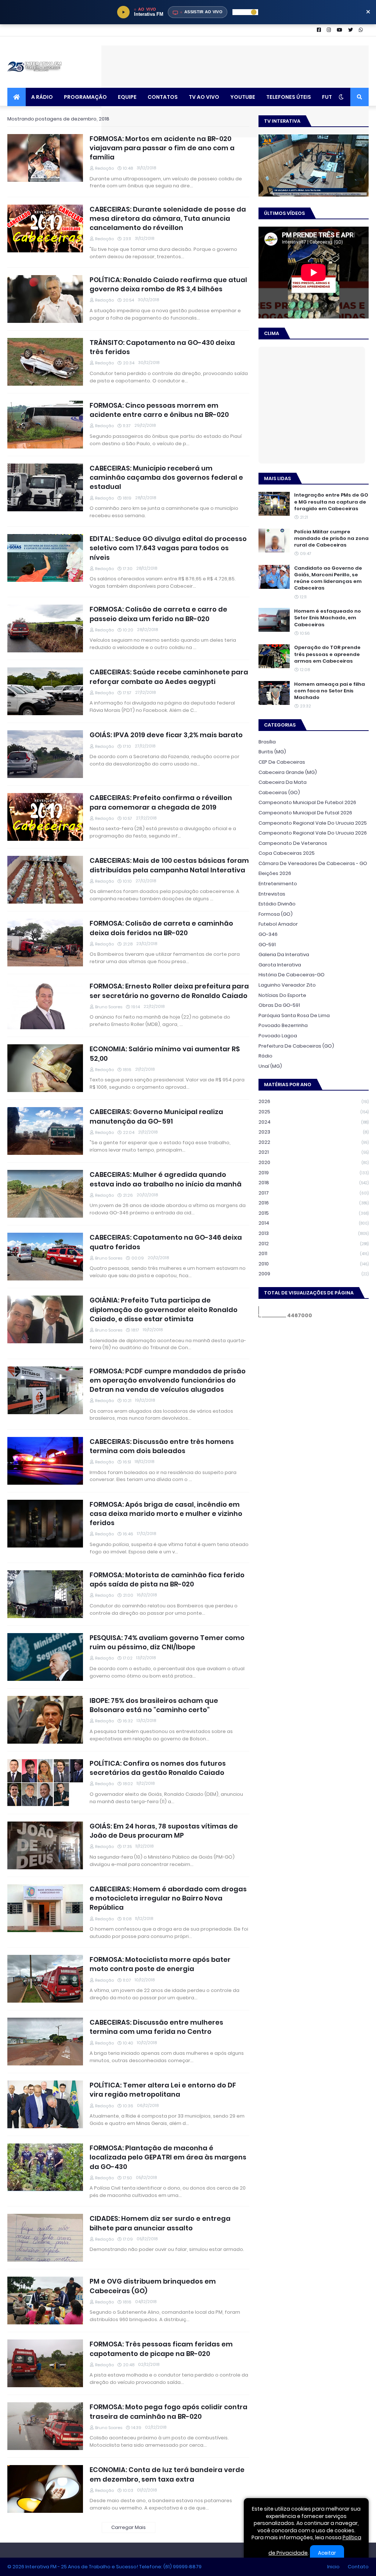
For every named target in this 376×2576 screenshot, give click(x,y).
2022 (314, 1142)
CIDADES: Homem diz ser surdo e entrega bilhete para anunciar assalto (160, 2223)
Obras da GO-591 (279, 1005)
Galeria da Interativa (284, 954)
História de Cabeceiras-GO (292, 975)
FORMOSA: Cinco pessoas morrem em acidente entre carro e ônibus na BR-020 (159, 410)
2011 (314, 1253)
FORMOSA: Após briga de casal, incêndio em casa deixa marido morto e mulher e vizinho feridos (166, 1514)
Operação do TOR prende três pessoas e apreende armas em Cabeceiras (327, 654)
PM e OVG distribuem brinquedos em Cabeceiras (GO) (153, 2286)
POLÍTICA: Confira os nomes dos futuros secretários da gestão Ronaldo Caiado (158, 1768)
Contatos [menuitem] (163, 97)
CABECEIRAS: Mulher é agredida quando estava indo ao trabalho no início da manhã (166, 1179)
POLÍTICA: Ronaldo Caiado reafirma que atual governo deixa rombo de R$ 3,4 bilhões (168, 284)
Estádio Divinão (277, 904)
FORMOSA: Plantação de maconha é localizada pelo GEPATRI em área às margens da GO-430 (168, 2157)
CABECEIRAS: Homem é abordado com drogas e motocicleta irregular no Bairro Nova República (168, 1898)
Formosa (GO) (276, 914)
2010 (314, 1264)
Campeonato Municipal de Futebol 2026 (307, 802)
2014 (314, 1223)
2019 (314, 1173)
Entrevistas (272, 894)
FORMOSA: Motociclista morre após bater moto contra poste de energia (160, 1964)
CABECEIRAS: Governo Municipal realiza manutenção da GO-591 (156, 1116)
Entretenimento (278, 884)
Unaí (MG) (270, 1066)
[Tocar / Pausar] (123, 12)
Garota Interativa (280, 965)
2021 (314, 1152)
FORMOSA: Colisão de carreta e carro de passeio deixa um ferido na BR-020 (158, 614)
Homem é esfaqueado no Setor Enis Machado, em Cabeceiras (328, 618)
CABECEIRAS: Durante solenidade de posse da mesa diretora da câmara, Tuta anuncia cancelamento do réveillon (168, 218)
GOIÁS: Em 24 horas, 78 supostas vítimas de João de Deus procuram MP (164, 1831)
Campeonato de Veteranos (293, 843)
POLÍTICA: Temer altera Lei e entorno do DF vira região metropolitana (163, 2090)
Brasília (267, 742)
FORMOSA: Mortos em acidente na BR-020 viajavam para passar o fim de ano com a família (162, 148)
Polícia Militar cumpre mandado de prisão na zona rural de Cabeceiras (331, 538)
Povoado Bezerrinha (283, 1025)
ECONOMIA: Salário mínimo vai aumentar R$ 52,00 (165, 1053)
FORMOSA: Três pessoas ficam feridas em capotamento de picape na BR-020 (161, 2349)
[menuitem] (17, 97)
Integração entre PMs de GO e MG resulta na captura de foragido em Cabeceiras (331, 502)
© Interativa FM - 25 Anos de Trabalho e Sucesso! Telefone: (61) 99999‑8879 (104, 2567)
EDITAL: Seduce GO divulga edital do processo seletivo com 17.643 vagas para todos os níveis (168, 548)
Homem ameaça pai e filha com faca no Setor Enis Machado (330, 691)
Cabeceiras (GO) (279, 792)
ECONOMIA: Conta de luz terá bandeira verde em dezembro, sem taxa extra (167, 2474)
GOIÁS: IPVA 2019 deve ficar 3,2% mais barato (166, 735)
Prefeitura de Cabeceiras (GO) (296, 1046)
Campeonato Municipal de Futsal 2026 (305, 813)
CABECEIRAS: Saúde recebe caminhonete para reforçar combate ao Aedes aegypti (169, 677)
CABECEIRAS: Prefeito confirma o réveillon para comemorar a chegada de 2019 (161, 802)
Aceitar (327, 2553)
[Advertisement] (235, 62)
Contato (358, 2567)
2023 (314, 1132)
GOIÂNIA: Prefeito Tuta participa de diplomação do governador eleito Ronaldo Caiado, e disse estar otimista (164, 1309)
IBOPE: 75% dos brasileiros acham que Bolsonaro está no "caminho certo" (154, 1705)
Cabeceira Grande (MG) (288, 772)
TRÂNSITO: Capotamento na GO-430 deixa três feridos (162, 347)
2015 (314, 1213)
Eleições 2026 (275, 873)
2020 (314, 1162)
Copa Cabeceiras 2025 (287, 853)
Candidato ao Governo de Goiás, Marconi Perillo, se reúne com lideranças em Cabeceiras (328, 578)
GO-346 (268, 934)
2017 (314, 1193)
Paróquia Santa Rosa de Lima (294, 1015)
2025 (314, 1112)
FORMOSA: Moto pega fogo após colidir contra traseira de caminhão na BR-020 (169, 2411)
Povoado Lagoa (278, 1036)
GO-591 (267, 945)
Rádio (265, 1056)
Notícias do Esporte (282, 995)
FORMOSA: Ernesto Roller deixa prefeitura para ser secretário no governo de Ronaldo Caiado (169, 991)
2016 (314, 1203)
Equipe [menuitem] (127, 97)
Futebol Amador (278, 924)
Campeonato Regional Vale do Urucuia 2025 (313, 823)
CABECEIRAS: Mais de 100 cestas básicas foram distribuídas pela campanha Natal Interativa (169, 865)
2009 (314, 1274)
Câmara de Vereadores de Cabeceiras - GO (313, 863)
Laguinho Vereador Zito (287, 985)
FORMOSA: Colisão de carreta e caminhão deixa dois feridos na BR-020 (161, 928)
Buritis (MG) (272, 752)
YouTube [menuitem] (243, 97)
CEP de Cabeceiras (282, 762)
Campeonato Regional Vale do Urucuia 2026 (313, 833)
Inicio (333, 2567)
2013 (314, 1233)
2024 (314, 1122)
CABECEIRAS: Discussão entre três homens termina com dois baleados (162, 1446)
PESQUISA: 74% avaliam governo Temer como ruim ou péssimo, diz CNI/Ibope (167, 1642)
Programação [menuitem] (85, 97)
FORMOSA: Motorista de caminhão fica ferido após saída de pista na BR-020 (167, 1579)
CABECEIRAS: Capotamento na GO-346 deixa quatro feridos (166, 1242)
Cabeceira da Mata (283, 782)
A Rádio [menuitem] (42, 97)
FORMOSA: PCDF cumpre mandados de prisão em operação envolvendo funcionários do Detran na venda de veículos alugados (168, 1380)
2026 (314, 1101)
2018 (314, 1183)
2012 (314, 1244)
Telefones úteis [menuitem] (289, 97)
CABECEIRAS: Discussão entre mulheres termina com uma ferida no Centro (156, 2027)
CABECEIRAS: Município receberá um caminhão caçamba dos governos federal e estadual (166, 477)
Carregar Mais (129, 2527)
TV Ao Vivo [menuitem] (204, 97)
